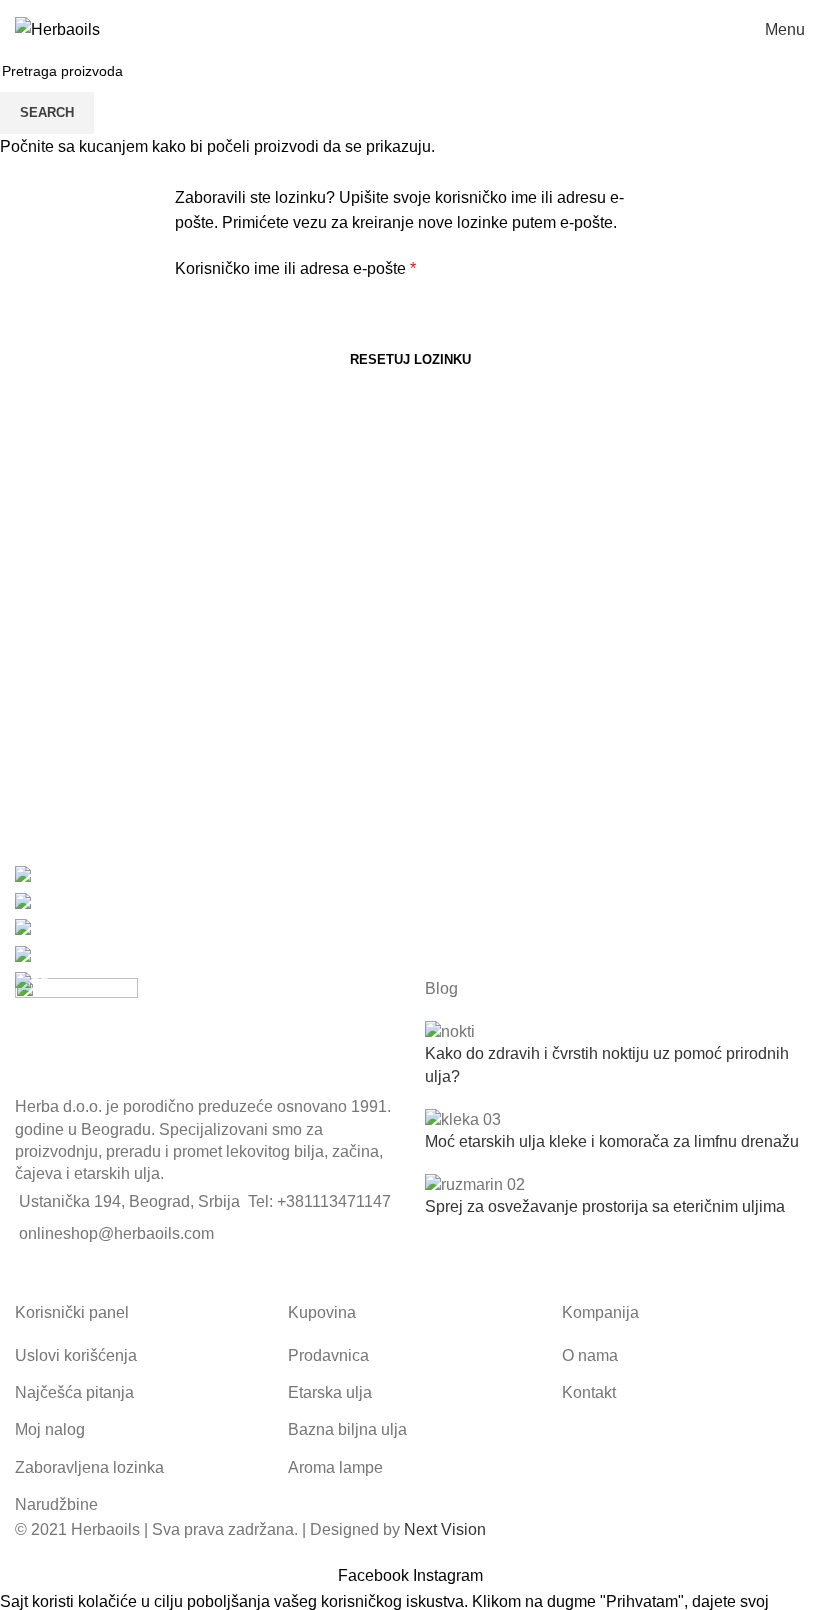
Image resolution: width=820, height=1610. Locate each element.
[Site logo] (57, 28)
